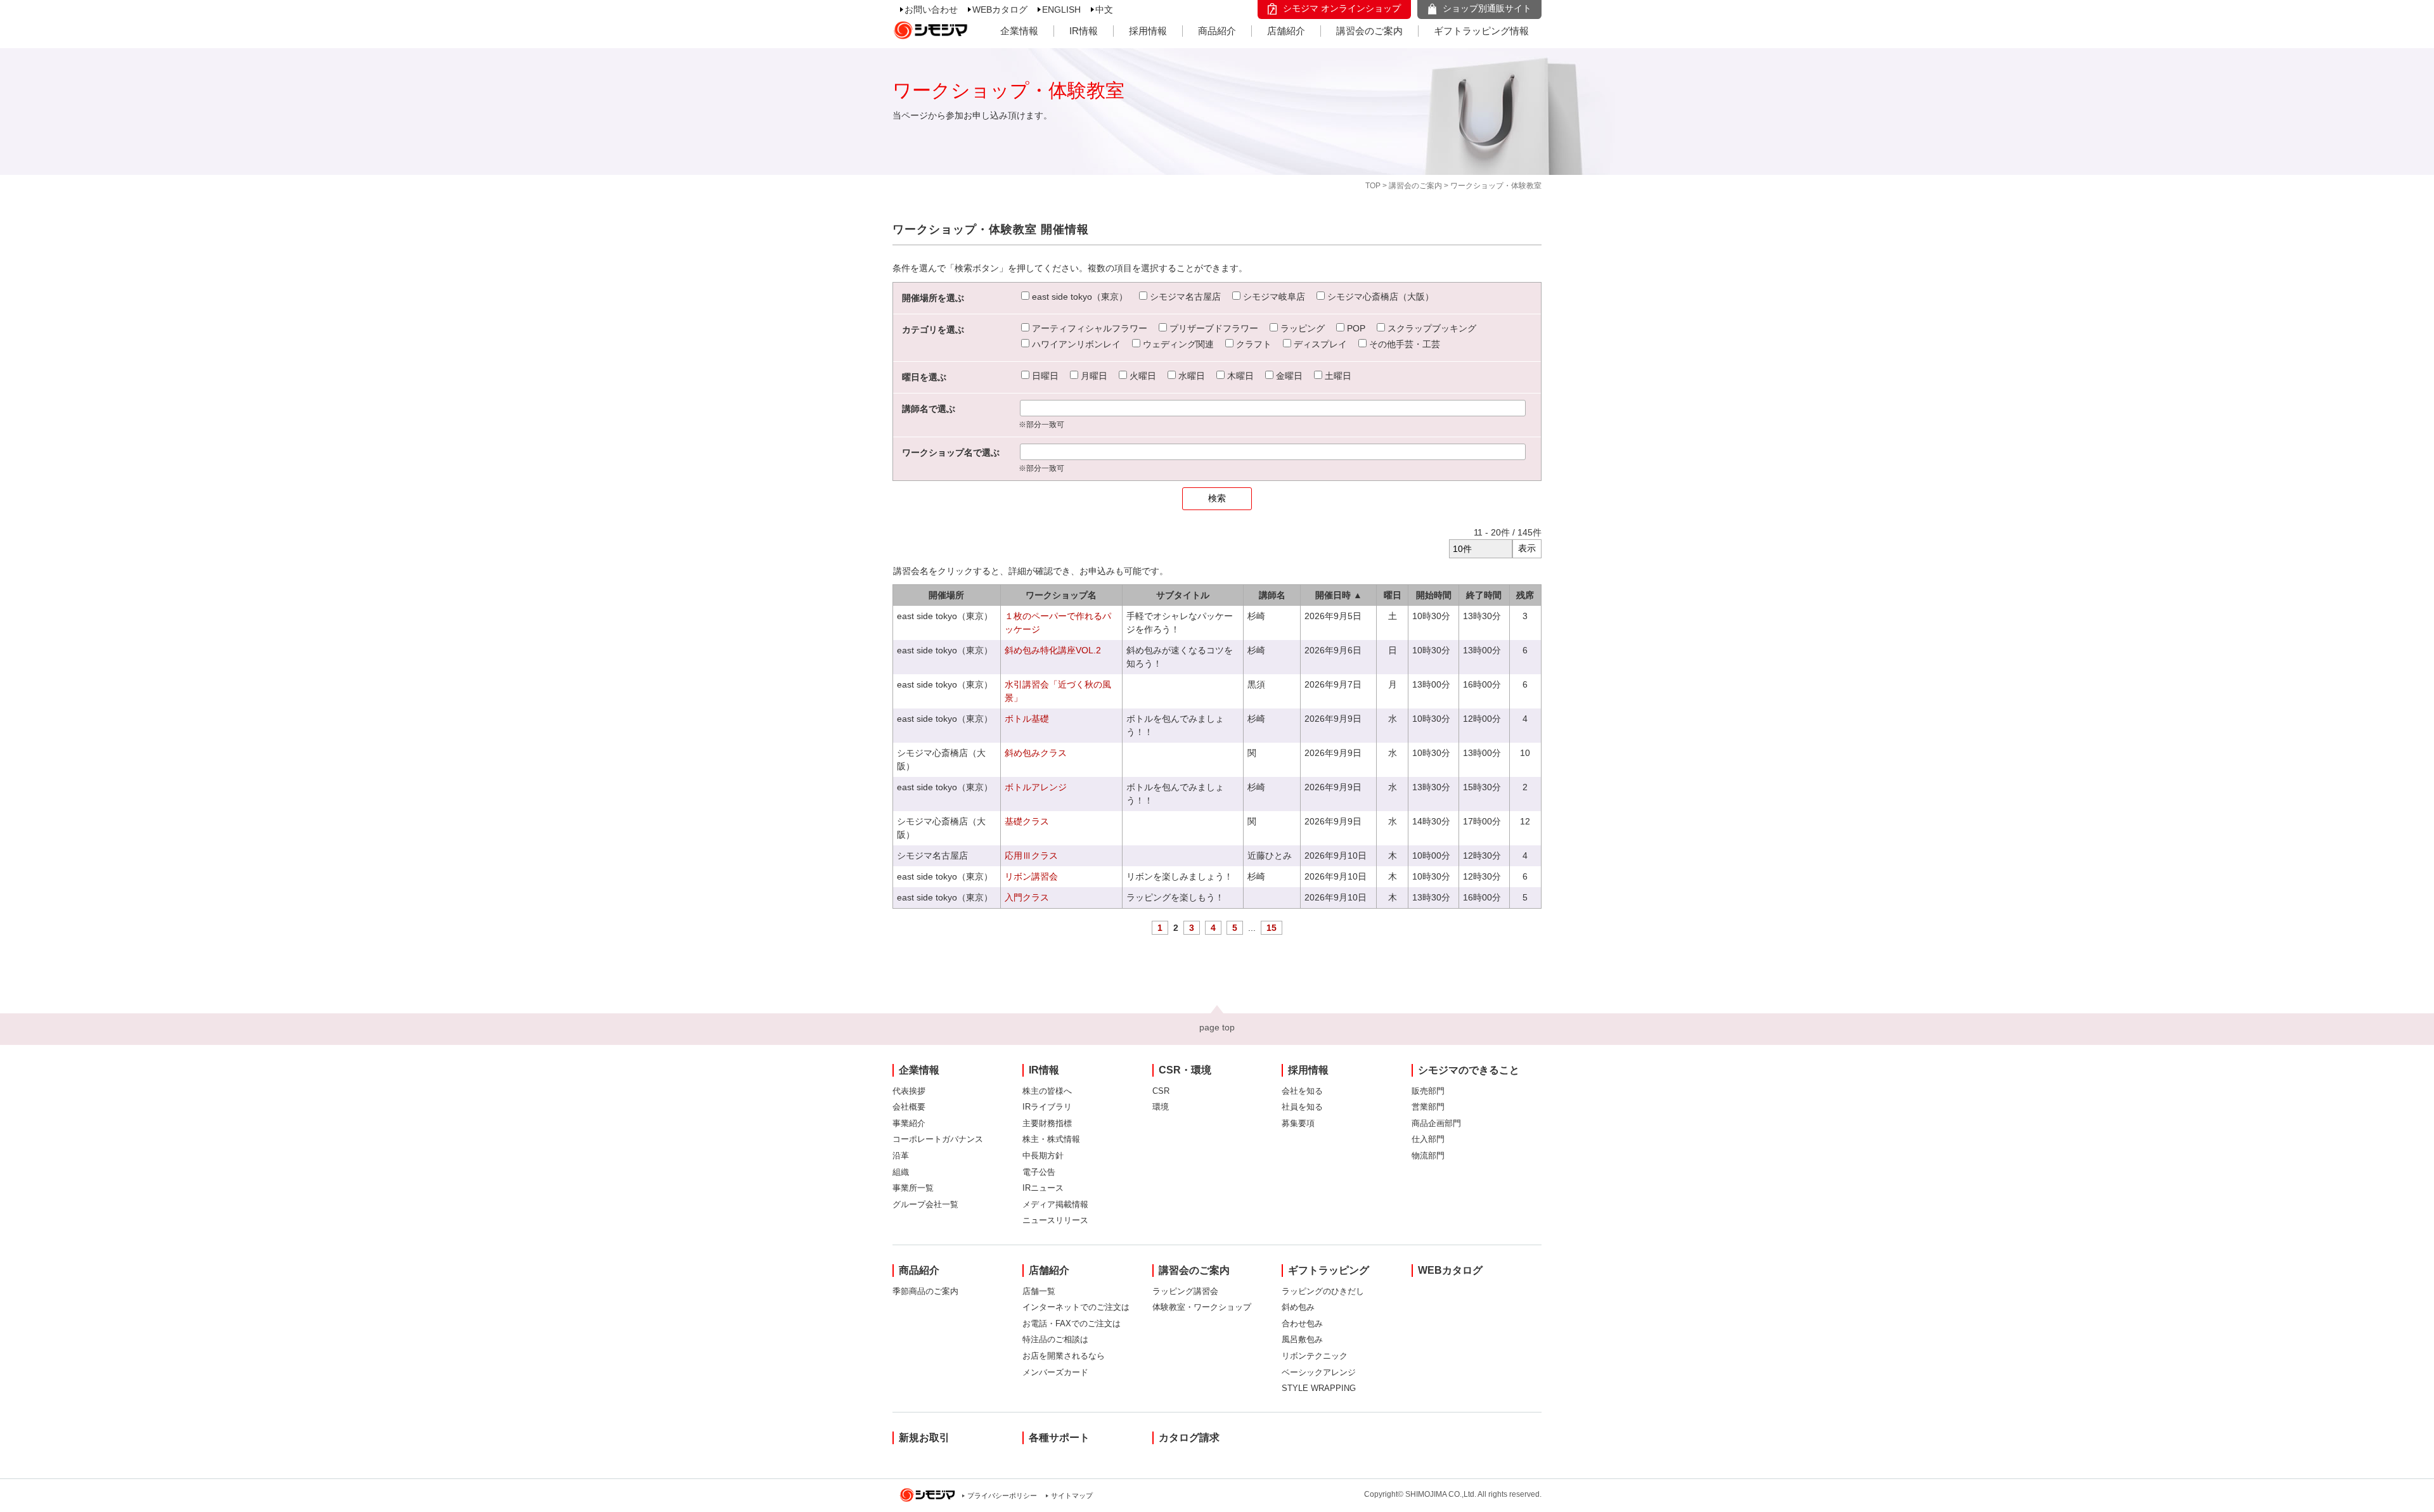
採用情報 (1148, 31)
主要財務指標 (1047, 1123)
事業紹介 (909, 1123)
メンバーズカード (1055, 1372)
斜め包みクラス (1036, 753)
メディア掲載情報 (1055, 1204)
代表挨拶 (909, 1091)
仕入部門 (1428, 1139)
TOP (1373, 186)
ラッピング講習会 (1185, 1291)
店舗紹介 (1286, 31)
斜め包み (1298, 1307)
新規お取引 (924, 1438)
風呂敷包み (1302, 1339)
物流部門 (1428, 1156)
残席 (1525, 595)
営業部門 (1428, 1107)
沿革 (901, 1156)
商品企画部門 (1436, 1123)
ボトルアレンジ (1036, 787)
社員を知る (1302, 1107)
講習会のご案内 (1369, 31)
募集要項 (1298, 1123)
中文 (1104, 10)
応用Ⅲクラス (1031, 855)
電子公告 (1039, 1172)
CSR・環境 (1185, 1070)
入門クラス (1027, 897)
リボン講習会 (1031, 876)
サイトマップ (1072, 1496)
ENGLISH (1061, 10)
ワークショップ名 (1061, 595)
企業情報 (1019, 31)
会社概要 (909, 1107)
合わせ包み (1302, 1323)
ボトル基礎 (1027, 719)
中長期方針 (1043, 1156)
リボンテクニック (1315, 1356)
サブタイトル (1183, 595)
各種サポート (1059, 1438)
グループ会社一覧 (925, 1204)
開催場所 (946, 595)
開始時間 (1434, 595)
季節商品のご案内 (925, 1291)
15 (1272, 928)
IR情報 (1084, 31)
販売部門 (1428, 1091)
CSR (1161, 1091)
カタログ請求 (1189, 1438)
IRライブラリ (1047, 1107)
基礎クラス (1027, 821)
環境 (1161, 1107)
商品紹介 (1217, 31)
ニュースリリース (1055, 1220)
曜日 (1393, 595)
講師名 (1272, 595)
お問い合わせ (931, 10)
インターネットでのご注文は (1076, 1307)
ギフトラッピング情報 (1481, 31)
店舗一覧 (1039, 1291)
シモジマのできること (1469, 1070)
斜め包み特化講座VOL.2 (1053, 650)
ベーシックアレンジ (1319, 1372)
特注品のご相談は (1055, 1339)
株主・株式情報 (1051, 1139)
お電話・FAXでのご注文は (1072, 1323)
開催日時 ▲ (1339, 595)
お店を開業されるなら (1064, 1356)
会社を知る (1302, 1091)
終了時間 (1484, 595)
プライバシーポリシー (1002, 1496)
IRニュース (1043, 1188)
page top (1217, 1027)
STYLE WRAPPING (1319, 1388)
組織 (901, 1172)
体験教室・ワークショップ (1202, 1307)
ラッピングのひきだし (1323, 1291)
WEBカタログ (1000, 10)
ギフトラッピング (1329, 1270)
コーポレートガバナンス (938, 1139)
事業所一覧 (913, 1188)
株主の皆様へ (1047, 1091)
